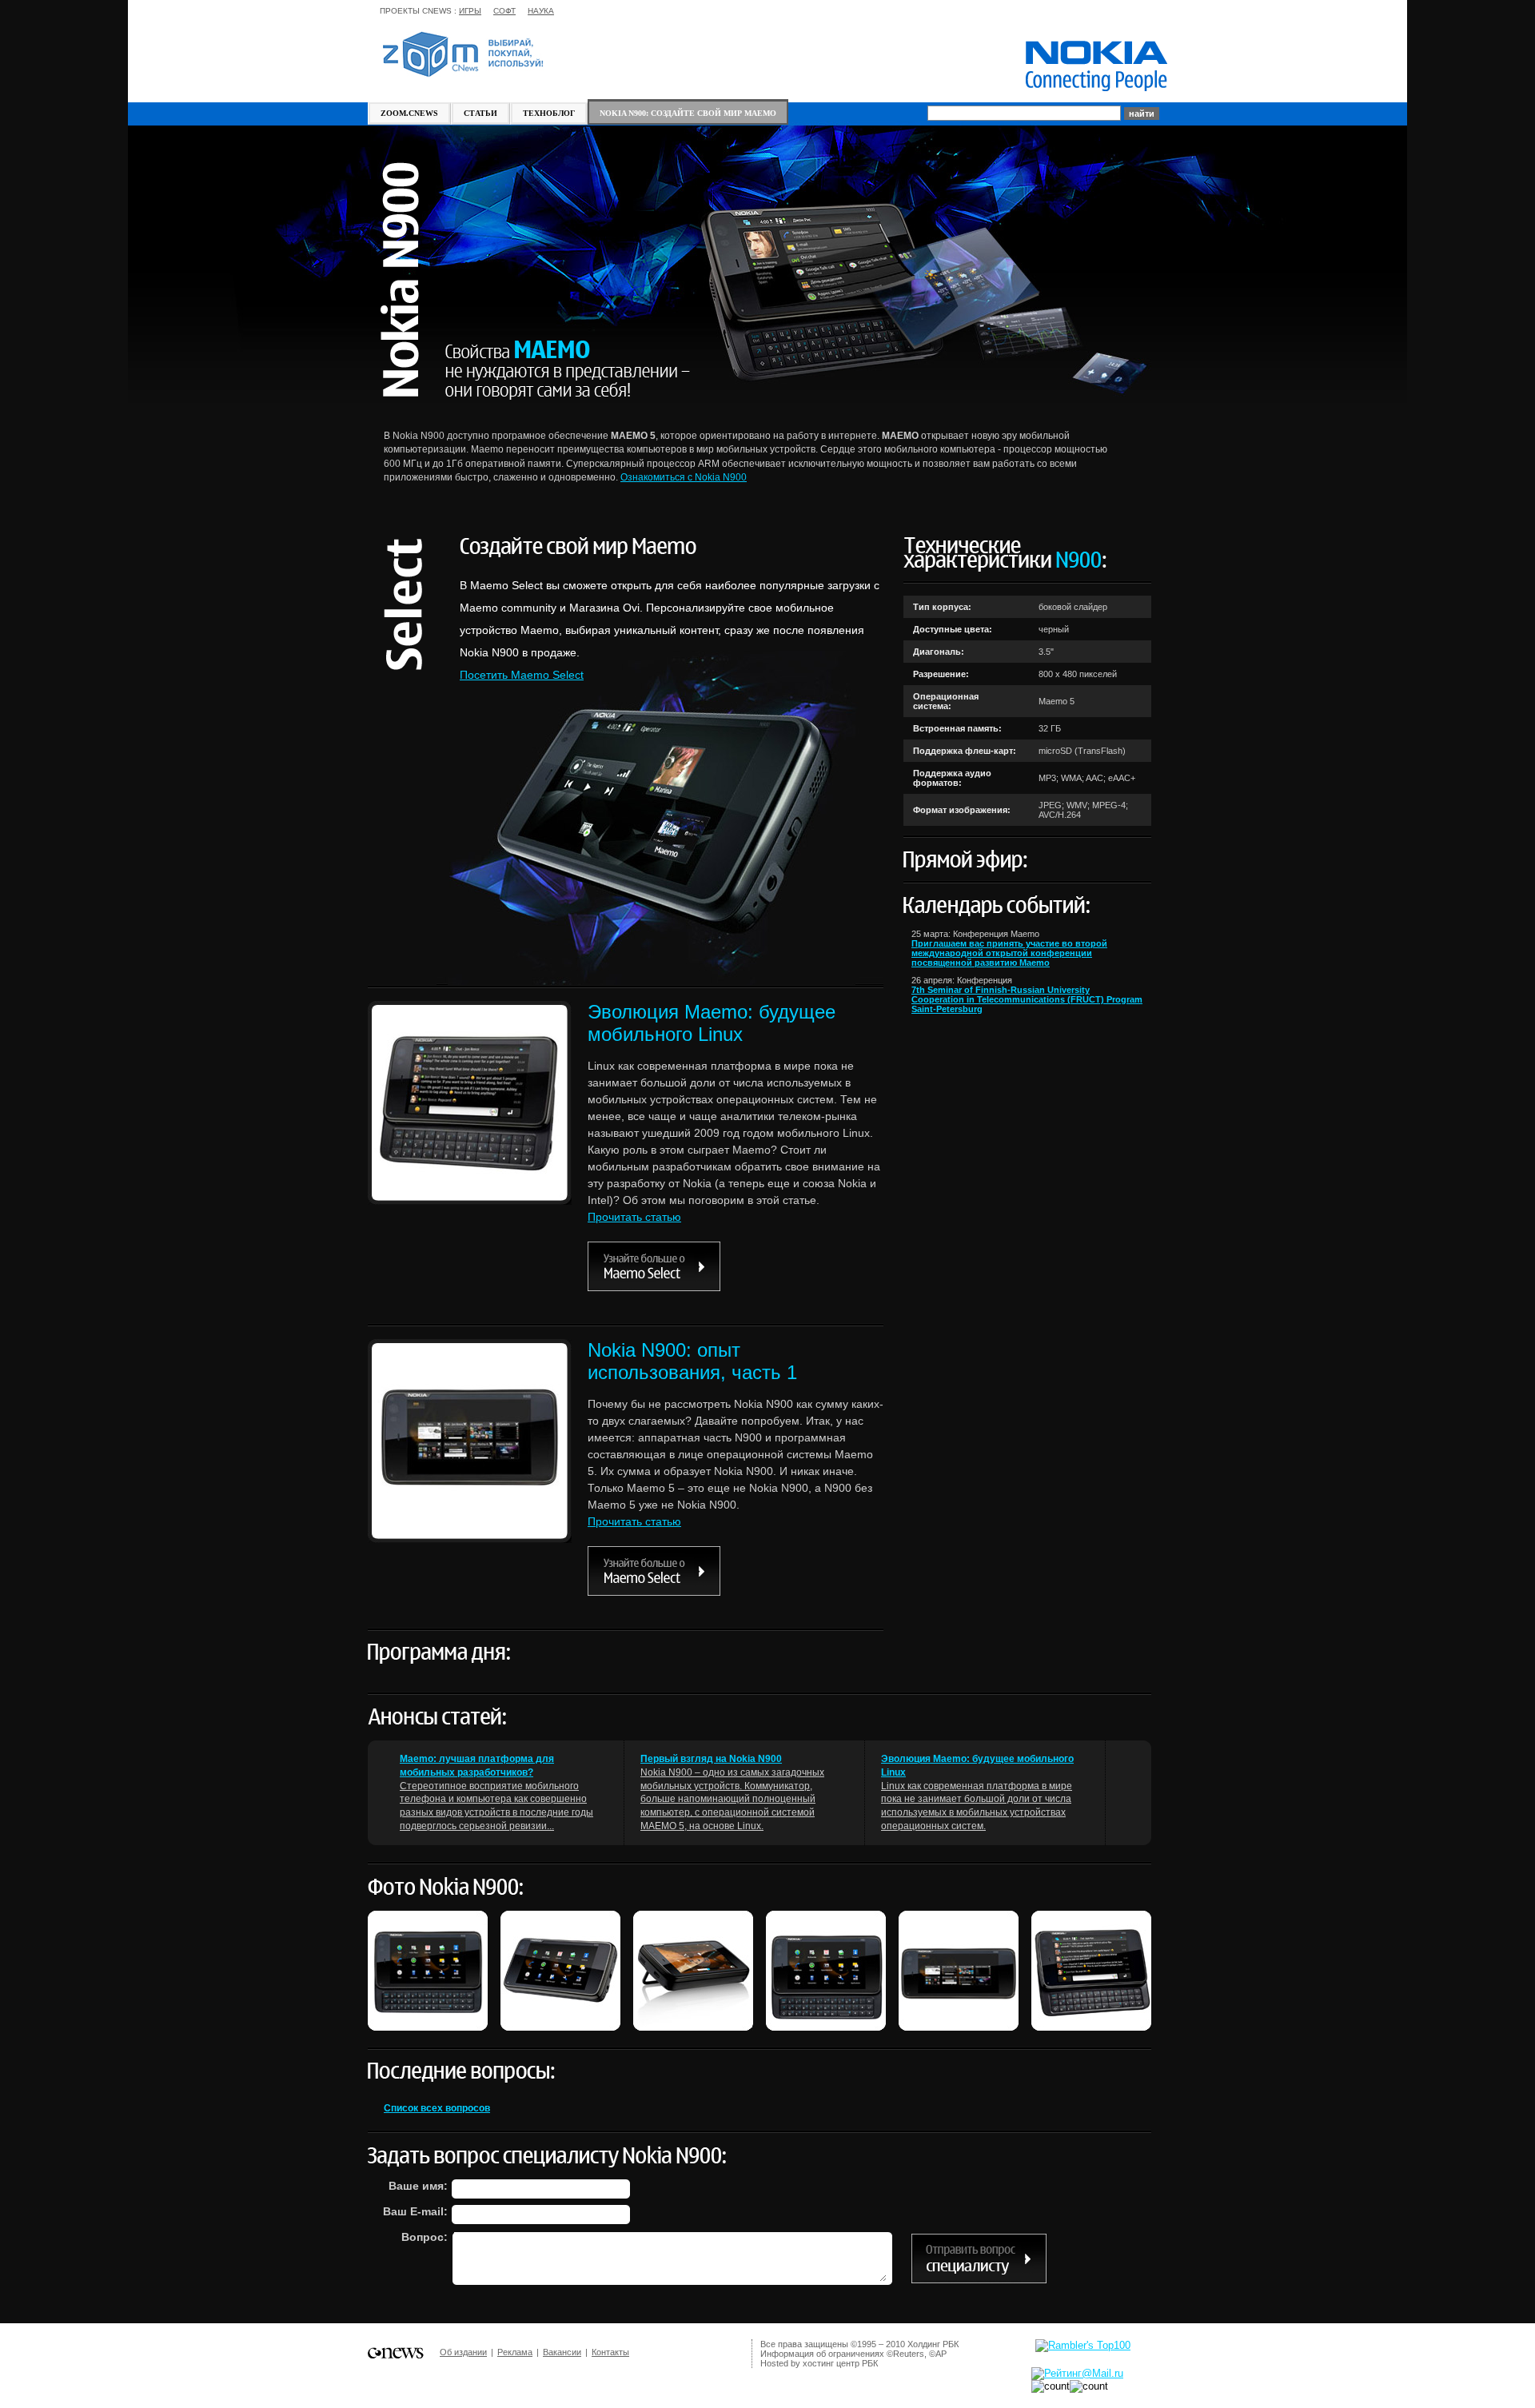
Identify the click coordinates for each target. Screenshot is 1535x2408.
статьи (480, 113)
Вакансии (562, 2352)
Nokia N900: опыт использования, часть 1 (692, 1361)
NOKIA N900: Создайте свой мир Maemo (688, 113)
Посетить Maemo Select (522, 675)
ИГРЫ (470, 11)
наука (541, 11)
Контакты (610, 2352)
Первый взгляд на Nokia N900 (711, 1759)
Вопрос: (425, 2237)
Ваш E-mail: (415, 2211)
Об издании (463, 2352)
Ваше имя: (418, 2186)
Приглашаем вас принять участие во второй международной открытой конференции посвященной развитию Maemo (1009, 953)
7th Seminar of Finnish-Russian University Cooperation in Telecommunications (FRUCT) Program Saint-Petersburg (1027, 999)
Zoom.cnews (409, 113)
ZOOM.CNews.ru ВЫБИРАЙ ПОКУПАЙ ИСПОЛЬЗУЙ (463, 54)
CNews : (439, 11)
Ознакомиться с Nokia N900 (684, 477)
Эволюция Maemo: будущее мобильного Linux (712, 1023)
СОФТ (504, 11)
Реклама (515, 2352)
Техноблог (549, 113)
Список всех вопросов (437, 2108)
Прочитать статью (634, 1217)
